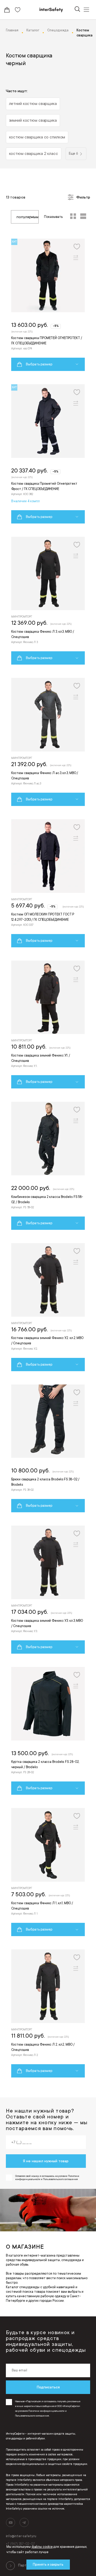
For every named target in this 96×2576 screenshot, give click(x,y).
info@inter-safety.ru (21, 2536)
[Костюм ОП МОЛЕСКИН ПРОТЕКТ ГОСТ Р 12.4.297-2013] (48, 883)
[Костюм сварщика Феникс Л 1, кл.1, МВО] (48, 1872)
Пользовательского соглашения (32, 2416)
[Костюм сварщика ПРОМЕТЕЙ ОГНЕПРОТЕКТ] (48, 305)
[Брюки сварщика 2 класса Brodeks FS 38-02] (48, 1449)
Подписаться (48, 2387)
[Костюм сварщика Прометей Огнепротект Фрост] (48, 454)
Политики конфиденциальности (46, 2411)
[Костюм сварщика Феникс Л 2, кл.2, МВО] (48, 2013)
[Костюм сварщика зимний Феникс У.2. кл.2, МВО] (48, 1307)
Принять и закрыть (48, 2565)
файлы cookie (42, 2547)
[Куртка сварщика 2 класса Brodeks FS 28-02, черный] (48, 1731)
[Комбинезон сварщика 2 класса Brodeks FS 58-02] (48, 1166)
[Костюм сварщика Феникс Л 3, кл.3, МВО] (48, 601)
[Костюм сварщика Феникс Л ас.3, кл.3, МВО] (48, 742)
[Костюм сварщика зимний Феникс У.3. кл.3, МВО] (48, 1590)
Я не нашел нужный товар (46, 2161)
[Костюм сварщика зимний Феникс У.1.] (48, 1025)
